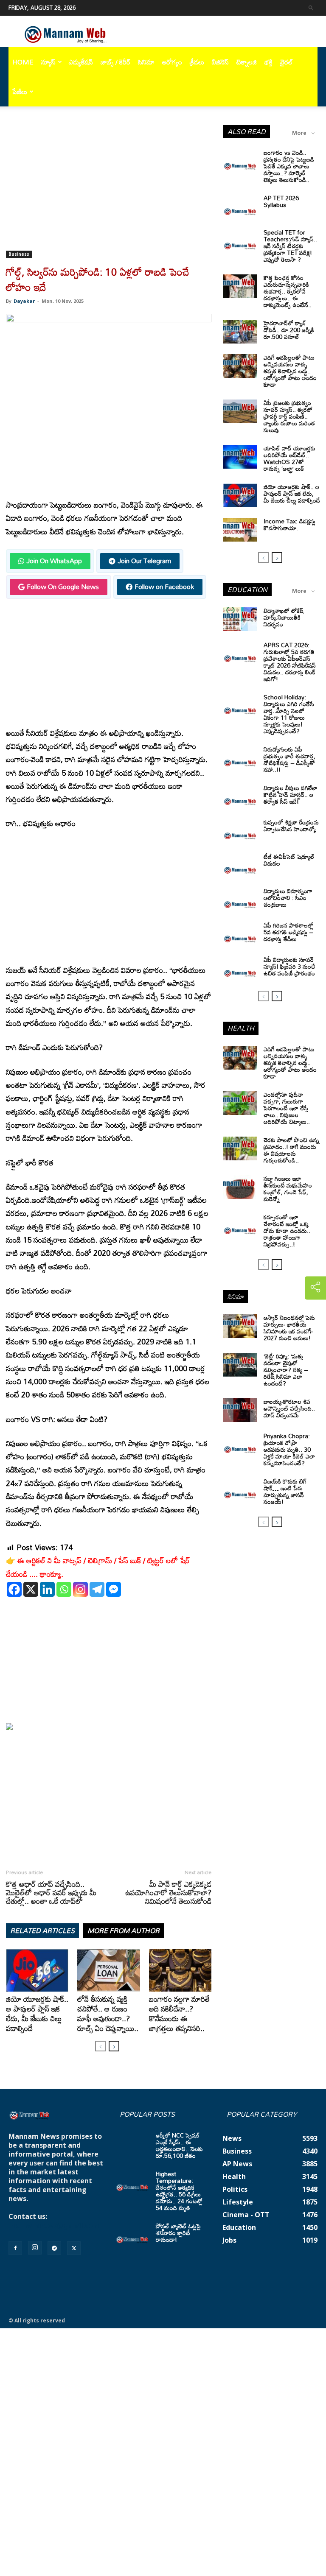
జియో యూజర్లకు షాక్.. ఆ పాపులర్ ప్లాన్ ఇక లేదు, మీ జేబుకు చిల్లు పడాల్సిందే (37, 2013)
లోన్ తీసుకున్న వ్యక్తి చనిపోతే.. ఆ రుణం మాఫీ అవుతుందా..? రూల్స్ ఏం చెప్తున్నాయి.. (108, 2013)
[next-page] (114, 2046)
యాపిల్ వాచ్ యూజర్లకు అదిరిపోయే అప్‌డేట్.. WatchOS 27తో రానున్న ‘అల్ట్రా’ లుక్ (289, 458)
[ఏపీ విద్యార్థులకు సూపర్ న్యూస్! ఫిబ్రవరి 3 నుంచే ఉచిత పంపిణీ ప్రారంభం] (240, 968)
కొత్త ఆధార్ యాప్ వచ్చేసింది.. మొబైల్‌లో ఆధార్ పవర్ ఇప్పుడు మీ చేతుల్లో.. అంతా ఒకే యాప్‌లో (51, 1892)
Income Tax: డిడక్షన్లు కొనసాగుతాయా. (289, 524)
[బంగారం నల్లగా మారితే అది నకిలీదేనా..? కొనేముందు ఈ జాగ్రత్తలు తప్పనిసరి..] (180, 1970)
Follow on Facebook (164, 587)
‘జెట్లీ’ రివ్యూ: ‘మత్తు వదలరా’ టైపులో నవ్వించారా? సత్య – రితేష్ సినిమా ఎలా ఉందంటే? (286, 1370)
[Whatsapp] (64, 1589)
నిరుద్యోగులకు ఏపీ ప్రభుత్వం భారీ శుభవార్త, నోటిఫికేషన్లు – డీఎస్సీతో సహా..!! (289, 759)
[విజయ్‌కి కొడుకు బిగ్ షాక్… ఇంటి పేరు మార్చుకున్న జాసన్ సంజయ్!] (240, 1490)
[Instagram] (80, 1589)
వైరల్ (287, 62)
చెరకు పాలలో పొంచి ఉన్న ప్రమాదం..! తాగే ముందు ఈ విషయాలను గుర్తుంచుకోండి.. (291, 1150)
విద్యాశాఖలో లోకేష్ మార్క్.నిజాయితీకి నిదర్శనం (284, 617)
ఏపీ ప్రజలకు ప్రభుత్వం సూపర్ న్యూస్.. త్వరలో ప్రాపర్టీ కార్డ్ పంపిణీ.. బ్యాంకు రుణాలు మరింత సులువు (289, 416)
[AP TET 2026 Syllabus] (240, 207)
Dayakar (24, 301)
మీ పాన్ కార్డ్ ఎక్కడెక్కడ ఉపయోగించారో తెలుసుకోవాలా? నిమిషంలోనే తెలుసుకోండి (168, 1892)
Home (23, 62)
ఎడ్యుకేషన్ (81, 62)
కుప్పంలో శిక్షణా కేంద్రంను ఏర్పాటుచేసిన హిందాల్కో (291, 826)
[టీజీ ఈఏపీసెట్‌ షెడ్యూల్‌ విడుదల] (240, 865)
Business (19, 254)
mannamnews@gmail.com (54, 2225)
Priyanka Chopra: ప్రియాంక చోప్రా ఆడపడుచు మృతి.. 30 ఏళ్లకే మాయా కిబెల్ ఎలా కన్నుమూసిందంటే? (289, 1449)
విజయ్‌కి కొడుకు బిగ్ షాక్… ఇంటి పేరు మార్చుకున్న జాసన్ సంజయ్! (285, 1491)
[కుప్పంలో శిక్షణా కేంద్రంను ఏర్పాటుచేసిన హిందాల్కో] (240, 831)
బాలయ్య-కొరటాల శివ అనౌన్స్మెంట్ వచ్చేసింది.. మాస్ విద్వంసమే (289, 1408)
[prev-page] (100, 2046)
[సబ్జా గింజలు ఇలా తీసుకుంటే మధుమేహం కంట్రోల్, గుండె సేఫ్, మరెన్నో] (240, 1187)
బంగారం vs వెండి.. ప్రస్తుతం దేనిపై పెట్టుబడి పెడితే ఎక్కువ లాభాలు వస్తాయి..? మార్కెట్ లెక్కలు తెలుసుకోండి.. (289, 166)
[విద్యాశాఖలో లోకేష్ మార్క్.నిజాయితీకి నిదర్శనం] (240, 619)
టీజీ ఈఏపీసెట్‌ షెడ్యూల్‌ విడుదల (289, 860)
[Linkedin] (47, 1589)
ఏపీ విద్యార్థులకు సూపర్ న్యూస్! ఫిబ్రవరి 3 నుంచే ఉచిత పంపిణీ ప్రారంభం (289, 966)
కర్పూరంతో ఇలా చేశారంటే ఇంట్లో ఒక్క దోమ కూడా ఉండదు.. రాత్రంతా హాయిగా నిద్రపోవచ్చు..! (287, 1231)
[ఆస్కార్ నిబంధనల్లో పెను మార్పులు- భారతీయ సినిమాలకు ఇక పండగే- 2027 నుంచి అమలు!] (240, 1326)
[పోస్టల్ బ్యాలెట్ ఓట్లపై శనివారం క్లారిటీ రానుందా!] (132, 2235)
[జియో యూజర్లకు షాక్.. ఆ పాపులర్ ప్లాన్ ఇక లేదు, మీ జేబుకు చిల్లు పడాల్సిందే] (37, 1970)
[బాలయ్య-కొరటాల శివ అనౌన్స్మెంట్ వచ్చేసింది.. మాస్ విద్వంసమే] (240, 1410)
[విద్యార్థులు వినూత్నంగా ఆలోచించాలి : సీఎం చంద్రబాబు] (240, 900)
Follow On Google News (63, 587)
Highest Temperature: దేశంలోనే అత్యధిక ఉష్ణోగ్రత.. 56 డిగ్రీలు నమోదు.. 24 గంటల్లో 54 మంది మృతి (179, 2191)
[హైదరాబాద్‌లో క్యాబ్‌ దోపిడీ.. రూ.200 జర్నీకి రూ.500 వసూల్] (240, 332)
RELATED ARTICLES (42, 1931)
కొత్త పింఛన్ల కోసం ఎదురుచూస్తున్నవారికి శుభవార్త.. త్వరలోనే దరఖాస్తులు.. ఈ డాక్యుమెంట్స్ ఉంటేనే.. (288, 291)
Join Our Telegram (144, 561)
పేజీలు (20, 92)
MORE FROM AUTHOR (124, 1931)
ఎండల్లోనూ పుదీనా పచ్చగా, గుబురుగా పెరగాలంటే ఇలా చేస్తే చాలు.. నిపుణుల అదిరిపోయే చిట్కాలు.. (287, 1108)
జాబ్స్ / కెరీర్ (115, 62)
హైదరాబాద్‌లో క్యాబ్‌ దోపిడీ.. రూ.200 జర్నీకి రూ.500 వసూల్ (289, 330)
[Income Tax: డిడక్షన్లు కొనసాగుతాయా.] (240, 530)
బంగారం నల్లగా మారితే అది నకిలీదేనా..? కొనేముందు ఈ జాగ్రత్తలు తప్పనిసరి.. (179, 2013)
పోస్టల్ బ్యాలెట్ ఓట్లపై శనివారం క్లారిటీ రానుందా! (178, 2233)
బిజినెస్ (220, 62)
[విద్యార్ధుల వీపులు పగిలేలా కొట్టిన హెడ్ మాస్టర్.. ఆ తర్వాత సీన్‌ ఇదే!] (240, 796)
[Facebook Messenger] (114, 1589)
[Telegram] (97, 1589)
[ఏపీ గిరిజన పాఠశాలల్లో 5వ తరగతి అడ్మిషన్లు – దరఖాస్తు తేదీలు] (240, 934)
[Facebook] (14, 1589)
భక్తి (268, 62)
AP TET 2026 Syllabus (281, 201)
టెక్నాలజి (247, 62)
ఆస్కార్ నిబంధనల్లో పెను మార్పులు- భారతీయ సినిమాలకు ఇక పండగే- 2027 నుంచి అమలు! (289, 1328)
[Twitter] (74, 2248)
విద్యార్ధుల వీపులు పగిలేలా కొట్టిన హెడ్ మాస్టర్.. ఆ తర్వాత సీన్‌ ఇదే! (291, 795)
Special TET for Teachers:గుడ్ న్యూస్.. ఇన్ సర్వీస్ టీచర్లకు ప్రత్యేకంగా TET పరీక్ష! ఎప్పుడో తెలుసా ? (290, 246)
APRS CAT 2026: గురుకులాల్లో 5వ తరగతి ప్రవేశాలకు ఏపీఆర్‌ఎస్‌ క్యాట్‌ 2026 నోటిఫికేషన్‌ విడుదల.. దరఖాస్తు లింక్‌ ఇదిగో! (290, 662)
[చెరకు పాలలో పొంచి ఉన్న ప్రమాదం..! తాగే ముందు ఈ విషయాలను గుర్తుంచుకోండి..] (240, 1148)
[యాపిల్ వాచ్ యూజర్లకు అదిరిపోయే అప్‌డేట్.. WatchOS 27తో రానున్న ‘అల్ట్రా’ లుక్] (240, 457)
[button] (311, 7)
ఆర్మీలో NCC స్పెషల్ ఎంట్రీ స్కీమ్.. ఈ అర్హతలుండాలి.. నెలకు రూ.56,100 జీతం (179, 2145)
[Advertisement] (109, 188)
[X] (31, 1589)
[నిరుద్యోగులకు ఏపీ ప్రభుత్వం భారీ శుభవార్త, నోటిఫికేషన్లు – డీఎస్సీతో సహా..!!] (240, 758)
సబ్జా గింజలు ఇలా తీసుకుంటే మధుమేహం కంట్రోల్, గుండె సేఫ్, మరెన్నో (288, 1189)
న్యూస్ (48, 62)
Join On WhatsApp (54, 561)
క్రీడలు (197, 62)
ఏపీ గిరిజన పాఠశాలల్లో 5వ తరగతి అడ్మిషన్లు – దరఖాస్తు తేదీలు (288, 932)
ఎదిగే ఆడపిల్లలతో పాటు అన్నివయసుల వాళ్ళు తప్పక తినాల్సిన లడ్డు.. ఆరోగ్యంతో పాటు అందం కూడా (290, 371)
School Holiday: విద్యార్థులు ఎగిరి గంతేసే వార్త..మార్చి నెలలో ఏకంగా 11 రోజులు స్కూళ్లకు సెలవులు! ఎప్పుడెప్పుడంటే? (289, 714)
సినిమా (146, 62)
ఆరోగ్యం (172, 62)
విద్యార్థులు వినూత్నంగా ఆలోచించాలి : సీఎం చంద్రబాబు (288, 898)
